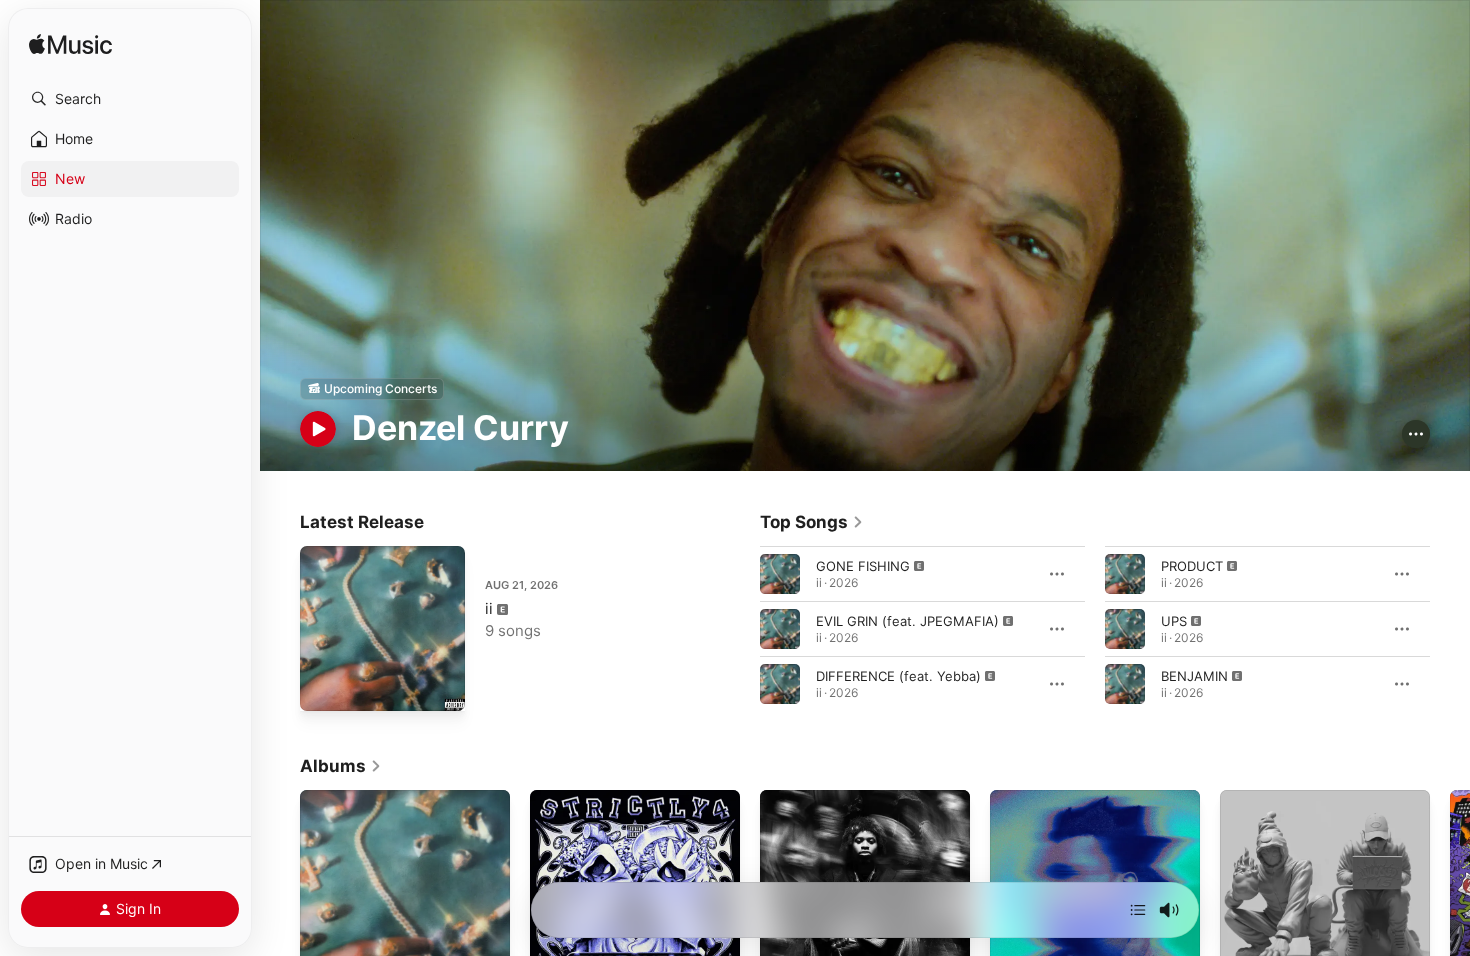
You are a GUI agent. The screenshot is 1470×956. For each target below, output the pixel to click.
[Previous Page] (740, 628)
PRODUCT (1192, 565)
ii (489, 608)
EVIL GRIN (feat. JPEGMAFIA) (907, 620)
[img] (70, 45)
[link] (812, 522)
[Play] (318, 429)
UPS (1174, 620)
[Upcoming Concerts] (372, 389)
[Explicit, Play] (780, 573)
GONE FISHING (863, 565)
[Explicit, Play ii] (325, 686)
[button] (130, 99)
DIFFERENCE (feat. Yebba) (898, 675)
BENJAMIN (1194, 675)
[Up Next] (1138, 910)
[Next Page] (1450, 628)
